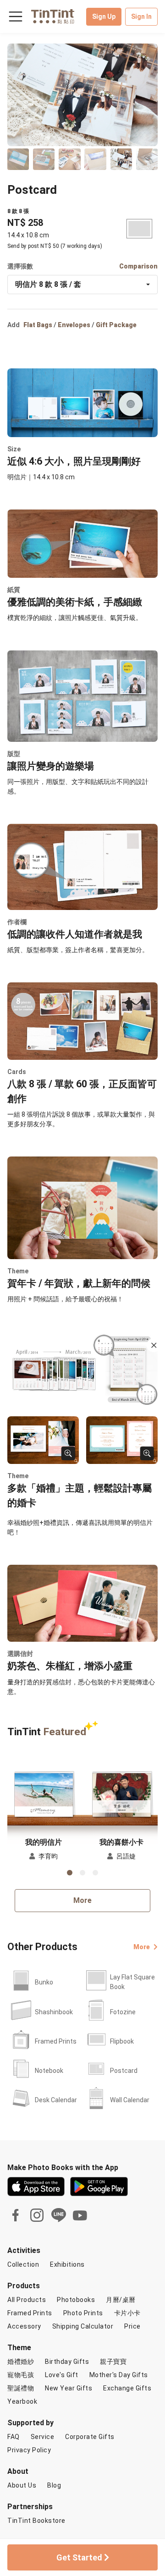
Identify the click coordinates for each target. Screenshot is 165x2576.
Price (132, 2326)
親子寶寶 (113, 2362)
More (82, 1900)
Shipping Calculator (83, 2326)
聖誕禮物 (21, 2388)
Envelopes (74, 325)
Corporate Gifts (90, 2437)
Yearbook (22, 2401)
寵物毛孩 (21, 2375)
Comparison (138, 266)
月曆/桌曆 (121, 2300)
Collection (23, 2264)
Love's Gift (62, 2375)
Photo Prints (83, 2313)
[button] (44, 1792)
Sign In (141, 16)
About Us (22, 2485)
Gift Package (116, 325)
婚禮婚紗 (21, 2362)
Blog (54, 2485)
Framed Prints (30, 2313)
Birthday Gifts (67, 2362)
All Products (27, 2300)
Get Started (80, 2557)
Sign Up (104, 16)
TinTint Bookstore (36, 2521)
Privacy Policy (29, 2450)
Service (43, 2437)
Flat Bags (38, 325)
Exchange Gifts (127, 2388)
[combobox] (82, 285)
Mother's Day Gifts (119, 2375)
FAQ (14, 2437)
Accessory (24, 2326)
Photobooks (76, 2300)
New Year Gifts (69, 2388)
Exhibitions (67, 2264)
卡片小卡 (127, 2313)
